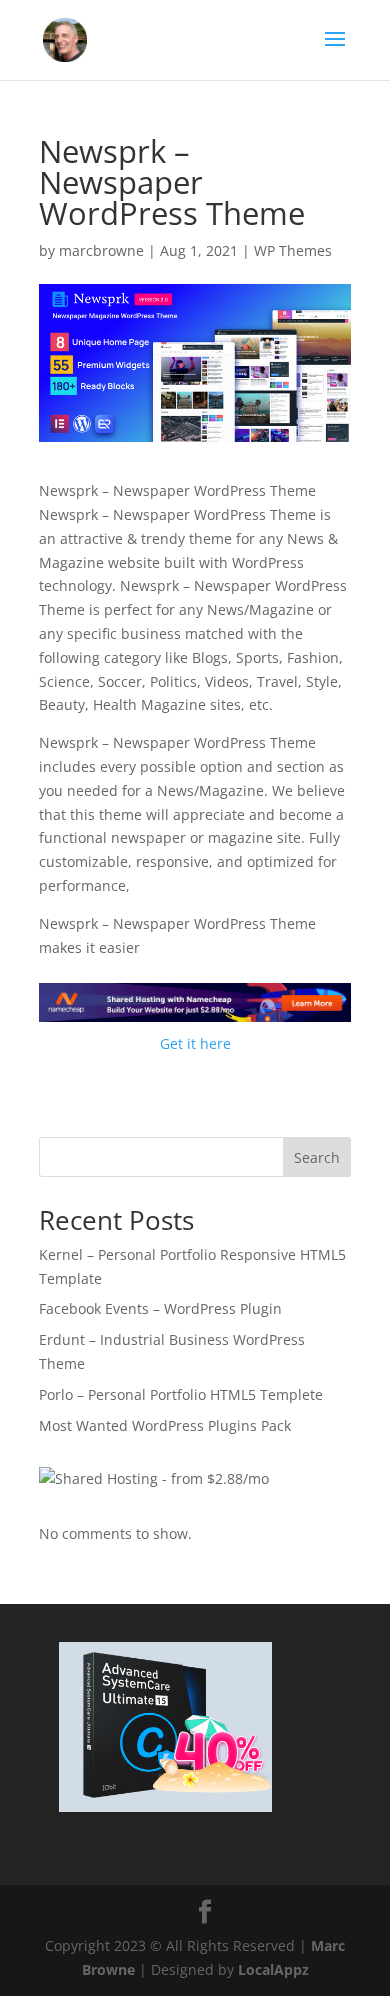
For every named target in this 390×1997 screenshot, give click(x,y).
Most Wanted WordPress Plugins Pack (165, 1425)
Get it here (195, 1043)
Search (317, 1157)
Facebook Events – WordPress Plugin (160, 1308)
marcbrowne (101, 250)
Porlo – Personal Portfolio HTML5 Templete (181, 1394)
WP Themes (293, 250)
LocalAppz (273, 1969)
